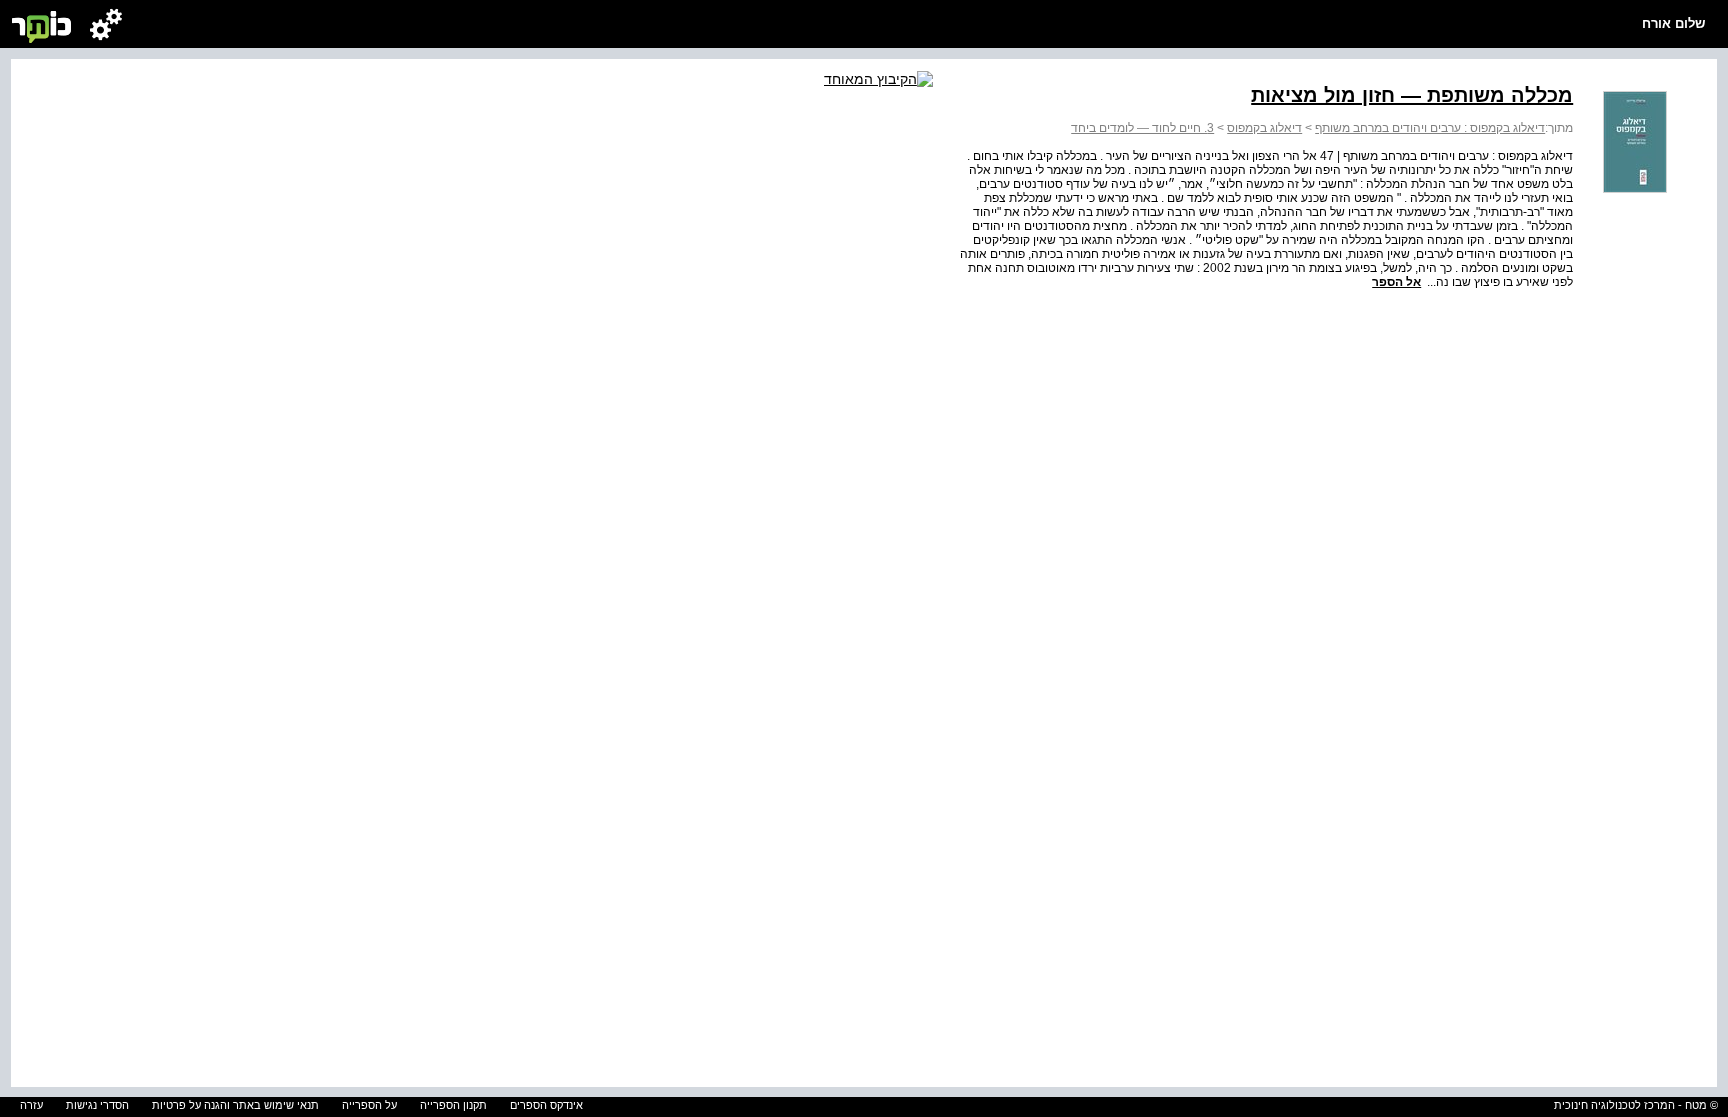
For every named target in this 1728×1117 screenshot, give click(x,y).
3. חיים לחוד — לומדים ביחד (1142, 128)
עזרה (31, 1105)
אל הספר (1396, 282)
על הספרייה (369, 1105)
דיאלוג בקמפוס (1264, 128)
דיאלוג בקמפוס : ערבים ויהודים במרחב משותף (1430, 128)
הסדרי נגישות (97, 1105)
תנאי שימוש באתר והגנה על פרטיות (235, 1105)
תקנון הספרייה (453, 1105)
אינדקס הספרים (546, 1105)
